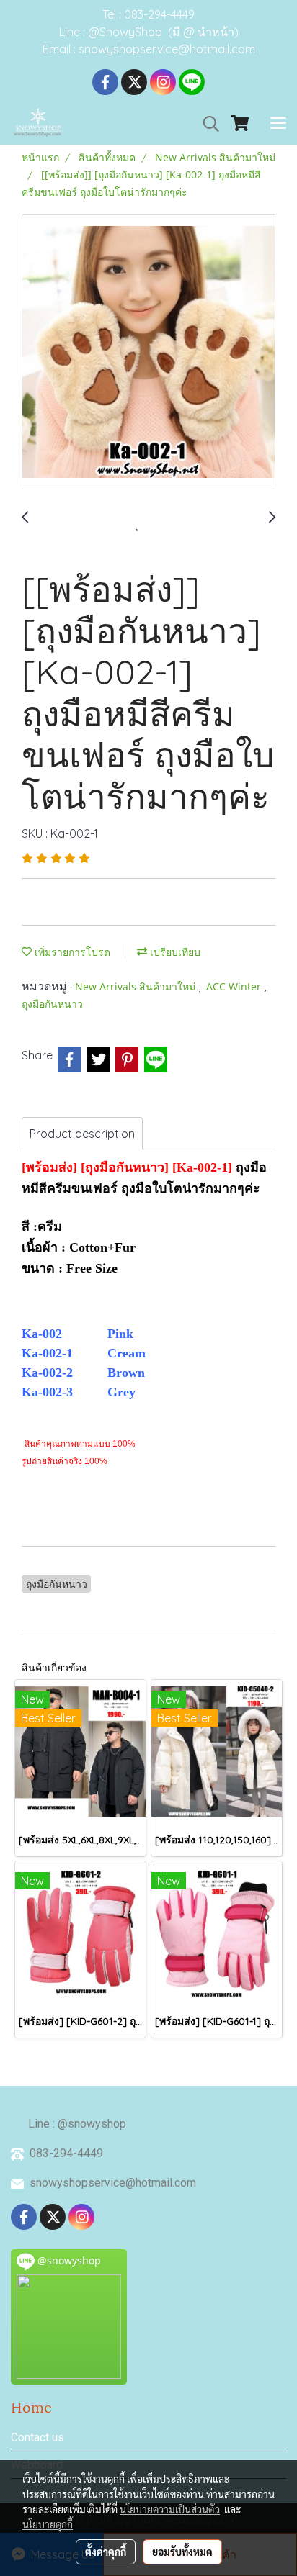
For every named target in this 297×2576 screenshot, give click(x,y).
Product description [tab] (82, 1134)
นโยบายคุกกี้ (48, 2524)
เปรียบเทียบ (174, 952)
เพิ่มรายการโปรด (71, 952)
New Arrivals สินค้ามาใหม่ (137, 986)
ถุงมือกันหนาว (52, 1004)
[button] (206, 124)
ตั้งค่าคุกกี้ (106, 2552)
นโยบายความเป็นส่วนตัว (170, 2509)
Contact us (37, 2437)
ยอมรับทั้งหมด (182, 2552)
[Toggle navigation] (278, 124)
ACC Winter (235, 986)
